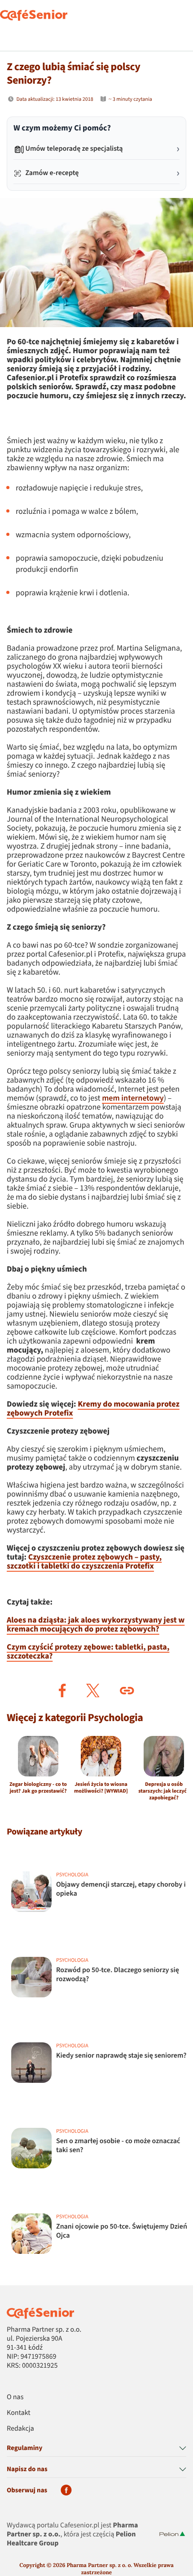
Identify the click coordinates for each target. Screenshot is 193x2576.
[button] (62, 1690)
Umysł (49, 2288)
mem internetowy (133, 1099)
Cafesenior (19, 2288)
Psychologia (81, 2288)
